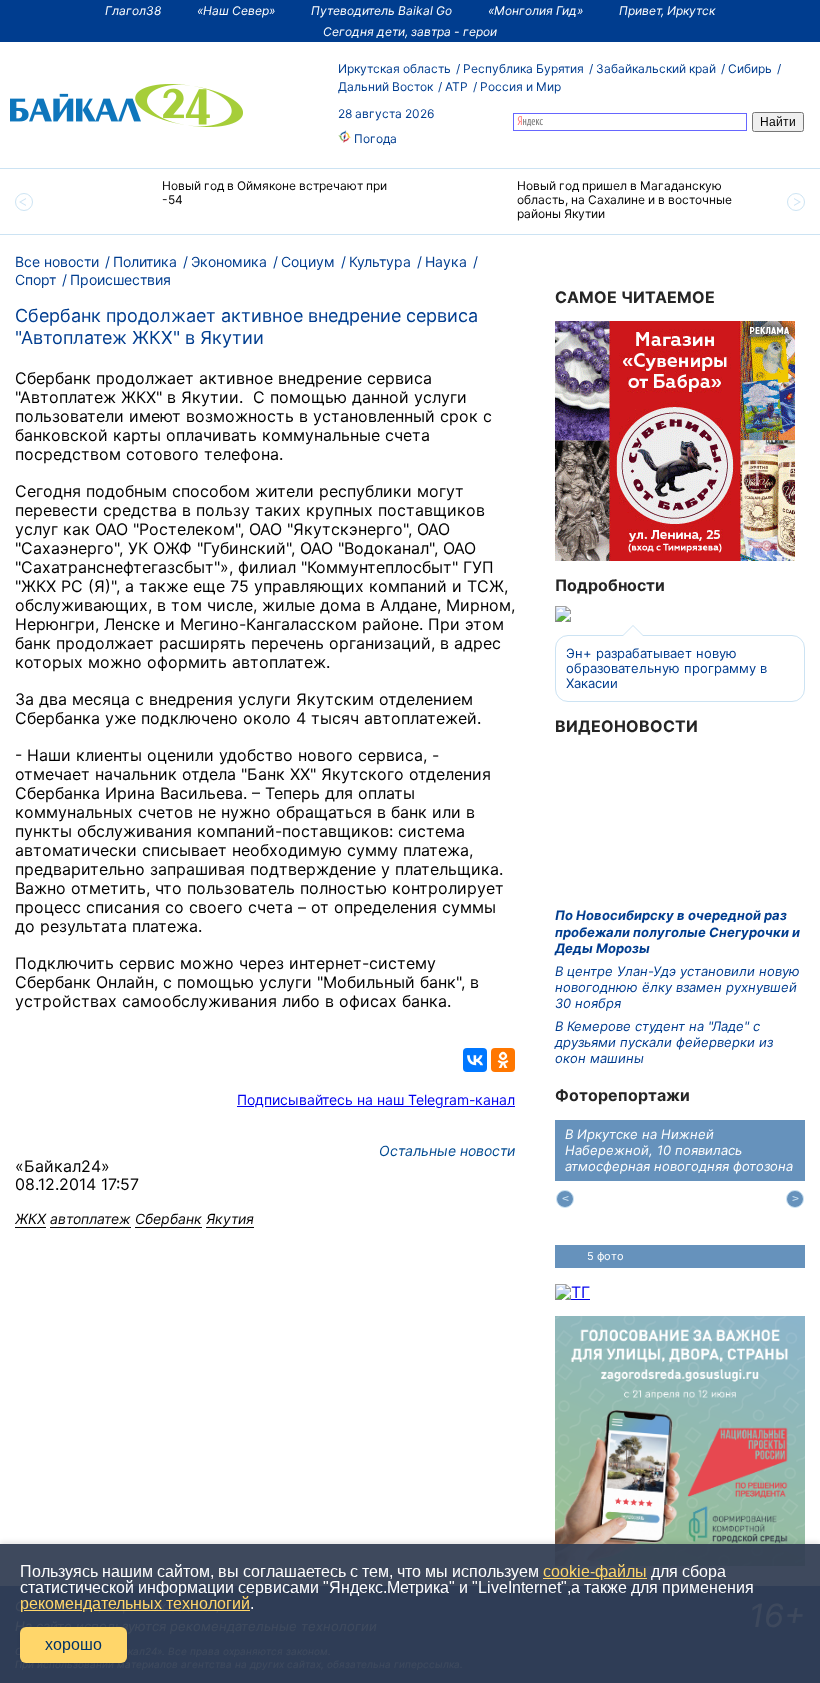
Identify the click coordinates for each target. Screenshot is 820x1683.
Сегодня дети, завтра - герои (410, 31)
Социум (308, 261)
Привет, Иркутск (667, 10)
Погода (374, 138)
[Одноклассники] (503, 1060)
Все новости (57, 261)
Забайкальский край (656, 68)
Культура (380, 261)
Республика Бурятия (523, 68)
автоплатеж (90, 1218)
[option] (232, 201)
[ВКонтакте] (475, 1060)
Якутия (230, 1218)
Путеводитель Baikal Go (381, 10)
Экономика (229, 261)
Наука (446, 261)
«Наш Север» (236, 10)
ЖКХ (30, 1218)
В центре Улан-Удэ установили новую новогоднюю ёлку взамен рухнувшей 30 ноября (677, 987)
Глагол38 (133, 10)
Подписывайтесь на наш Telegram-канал (376, 1099)
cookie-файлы (595, 1571)
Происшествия (120, 279)
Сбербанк (168, 1218)
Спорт (35, 279)
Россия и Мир (520, 86)
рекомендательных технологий (135, 1603)
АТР (456, 86)
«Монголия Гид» (535, 10)
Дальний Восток (385, 86)
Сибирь (750, 68)
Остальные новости (447, 1150)
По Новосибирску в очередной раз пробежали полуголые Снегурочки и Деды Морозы (677, 931)
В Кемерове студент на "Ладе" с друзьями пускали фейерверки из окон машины (664, 1042)
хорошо (73, 1644)
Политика (145, 261)
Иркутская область (394, 68)
